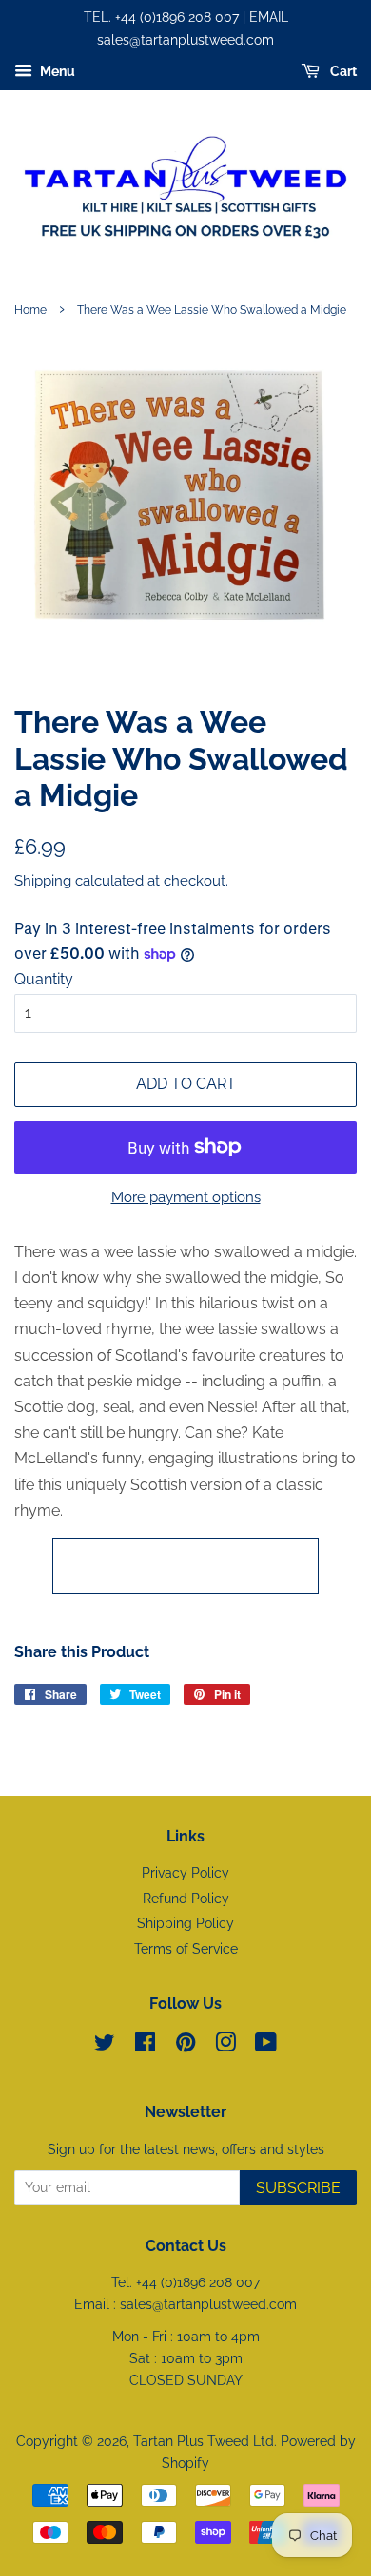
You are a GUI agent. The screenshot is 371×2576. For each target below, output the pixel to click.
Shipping (43, 881)
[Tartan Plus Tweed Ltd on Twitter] (105, 2046)
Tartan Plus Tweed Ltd (204, 2441)
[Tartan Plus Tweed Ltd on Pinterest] (185, 2046)
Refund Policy (186, 1899)
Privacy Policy (185, 1873)
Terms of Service (186, 1949)
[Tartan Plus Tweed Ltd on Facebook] (145, 2046)
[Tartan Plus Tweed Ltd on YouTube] (266, 2046)
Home (30, 310)
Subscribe (298, 2188)
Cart (342, 71)
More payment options (186, 1197)
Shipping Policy (185, 1923)
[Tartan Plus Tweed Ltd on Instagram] (225, 2046)
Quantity (44, 979)
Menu (56, 71)
